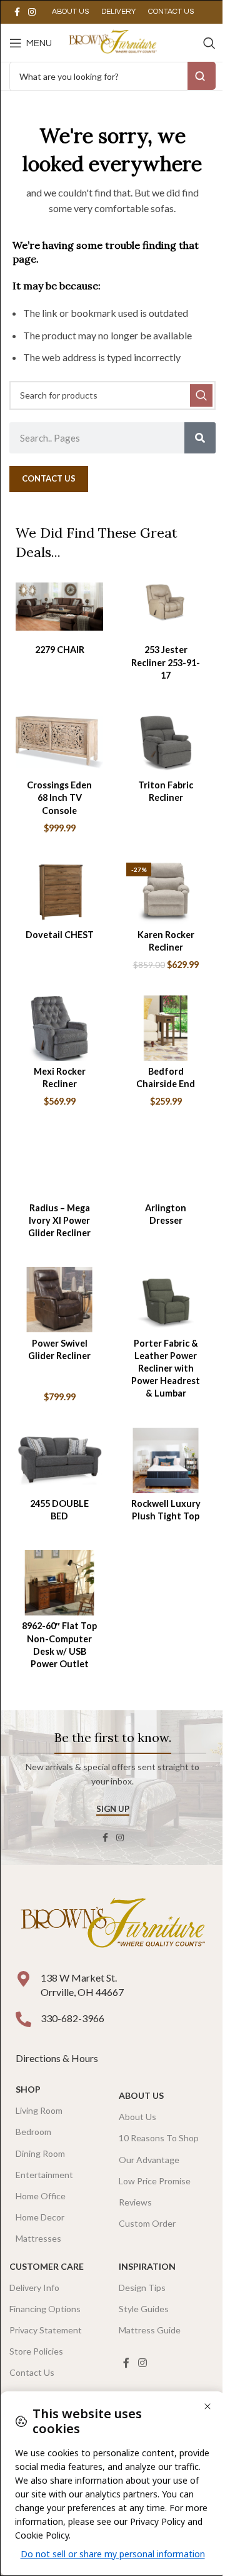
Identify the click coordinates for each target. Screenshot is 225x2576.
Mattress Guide (150, 2330)
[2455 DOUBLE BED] (59, 1460)
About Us (141, 2095)
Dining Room (40, 2153)
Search (202, 76)
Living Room (39, 2110)
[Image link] (112, 1925)
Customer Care (47, 2266)
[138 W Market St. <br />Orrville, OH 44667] (23, 1979)
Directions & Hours (58, 2058)
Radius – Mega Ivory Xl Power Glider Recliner (59, 1220)
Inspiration (147, 2266)
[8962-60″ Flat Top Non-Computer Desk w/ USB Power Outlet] (59, 1583)
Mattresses (38, 2238)
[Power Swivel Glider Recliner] (59, 1300)
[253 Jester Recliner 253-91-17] (166, 607)
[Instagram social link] (32, 12)
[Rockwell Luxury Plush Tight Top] (166, 1460)
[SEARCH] (201, 395)
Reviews (135, 2202)
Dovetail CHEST (60, 935)
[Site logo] (112, 41)
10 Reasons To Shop (159, 2138)
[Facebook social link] (17, 12)
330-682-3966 (72, 2018)
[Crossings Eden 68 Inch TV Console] (59, 742)
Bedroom (33, 2132)
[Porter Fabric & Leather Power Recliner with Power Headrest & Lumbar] (166, 1300)
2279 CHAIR (60, 650)
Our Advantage (149, 2160)
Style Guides (144, 2309)
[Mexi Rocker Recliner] (59, 1028)
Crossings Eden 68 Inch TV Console (59, 797)
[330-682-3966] (23, 2019)
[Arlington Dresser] (166, 1165)
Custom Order (147, 2223)
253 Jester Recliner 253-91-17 (166, 662)
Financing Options (45, 2309)
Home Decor (40, 2217)
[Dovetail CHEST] (59, 891)
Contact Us (32, 2372)
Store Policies (36, 2351)
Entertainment (44, 2175)
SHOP (28, 2089)
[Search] (209, 43)
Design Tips (142, 2288)
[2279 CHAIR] (59, 607)
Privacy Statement (46, 2330)
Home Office (41, 2196)
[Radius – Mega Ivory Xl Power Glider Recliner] (59, 1165)
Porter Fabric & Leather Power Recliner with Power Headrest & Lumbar (166, 1368)
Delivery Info (34, 2288)
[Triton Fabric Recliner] (166, 742)
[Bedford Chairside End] (166, 1028)
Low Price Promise (155, 2181)
